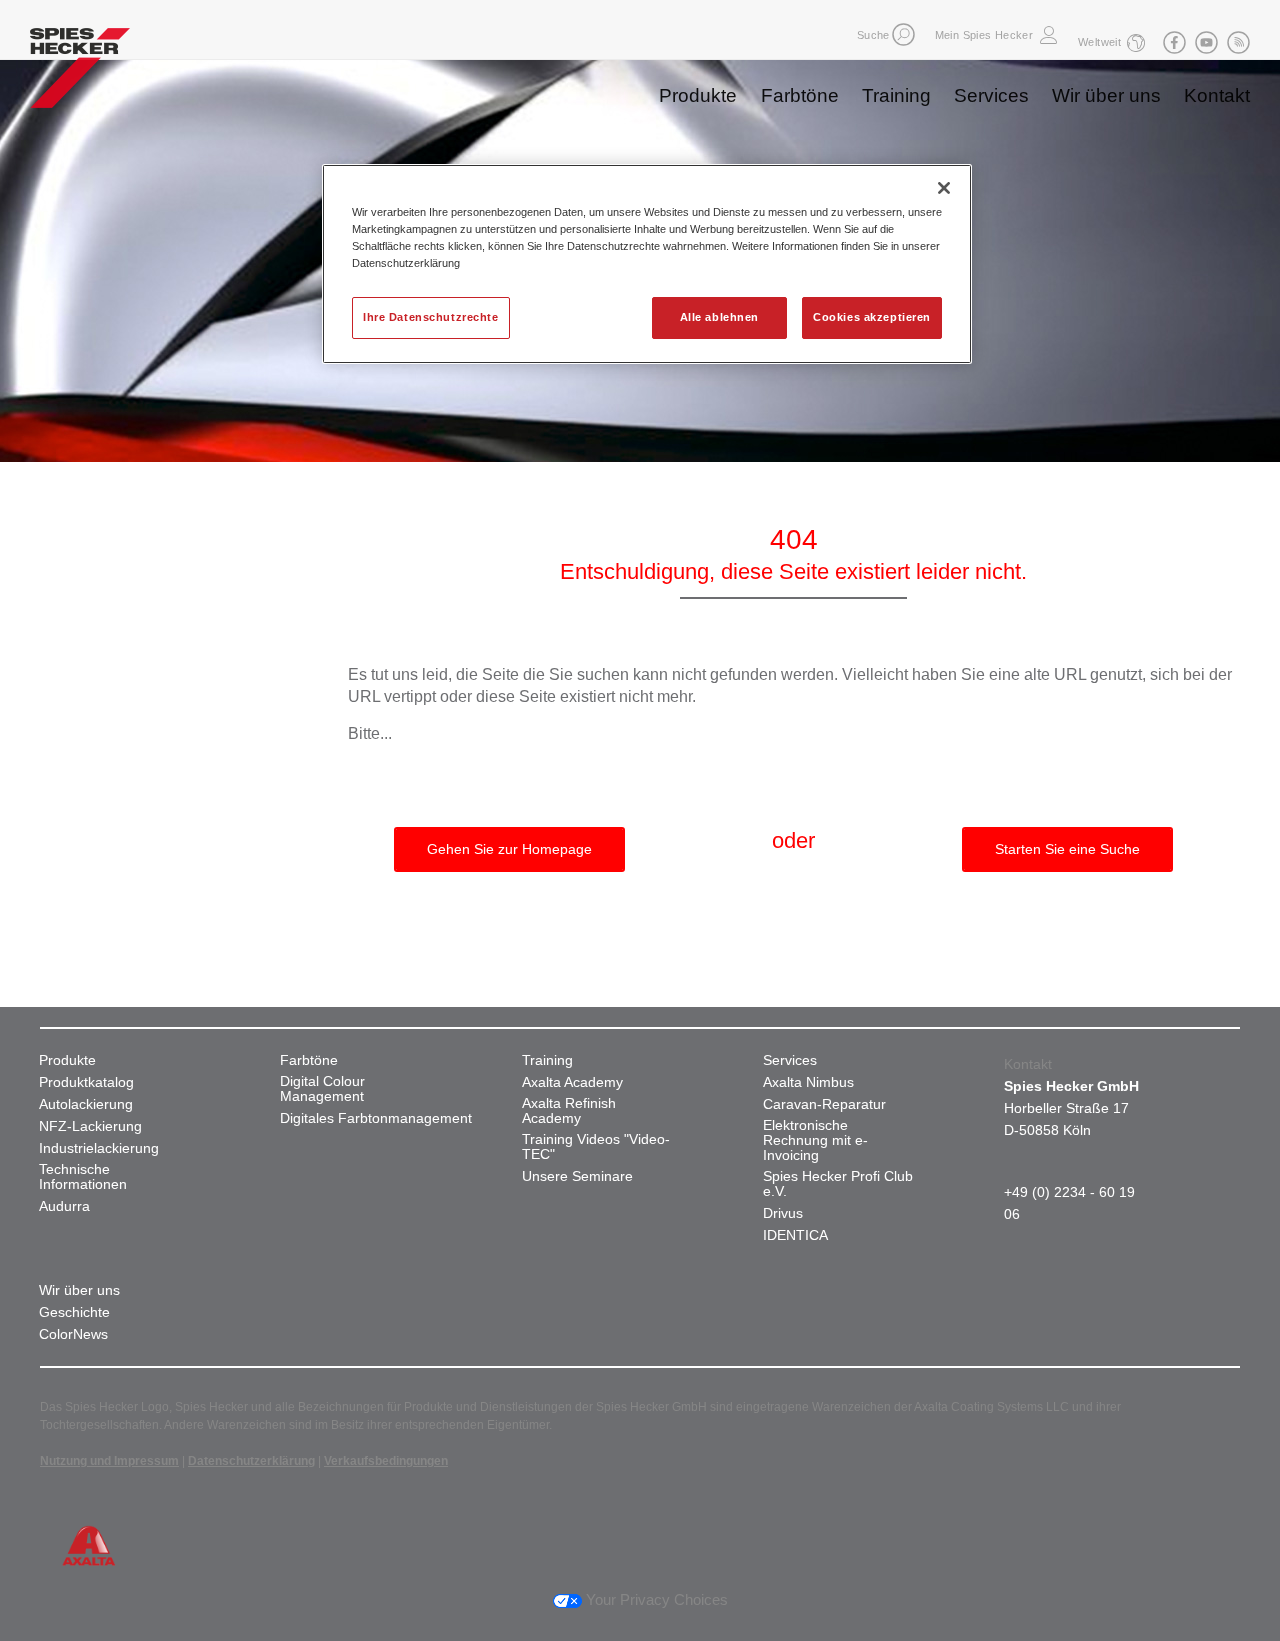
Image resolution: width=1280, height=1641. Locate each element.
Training (896, 95)
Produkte (698, 95)
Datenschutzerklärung (251, 1461)
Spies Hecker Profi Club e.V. (838, 1184)
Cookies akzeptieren (872, 317)
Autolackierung (86, 1104)
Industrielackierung (99, 1148)
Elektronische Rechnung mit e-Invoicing (815, 1140)
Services (991, 95)
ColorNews (73, 1334)
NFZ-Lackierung (90, 1126)
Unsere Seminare (577, 1176)
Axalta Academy (572, 1082)
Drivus (783, 1213)
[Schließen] (944, 188)
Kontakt (1217, 95)
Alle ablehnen (719, 317)
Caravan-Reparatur (824, 1104)
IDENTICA (795, 1235)
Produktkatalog (86, 1082)
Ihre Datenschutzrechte (431, 317)
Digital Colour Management (322, 1089)
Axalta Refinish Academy (569, 1111)
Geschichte (74, 1312)
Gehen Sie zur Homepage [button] (509, 849)
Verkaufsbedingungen (386, 1461)
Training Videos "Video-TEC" (596, 1147)
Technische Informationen (83, 1177)
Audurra (64, 1206)
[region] (647, 264)
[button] (903, 34)
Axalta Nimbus (808, 1082)
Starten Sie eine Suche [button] (1067, 849)
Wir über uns (1106, 95)
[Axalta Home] (80, 73)
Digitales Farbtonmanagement (376, 1118)
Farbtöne (800, 95)
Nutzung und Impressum (109, 1461)
